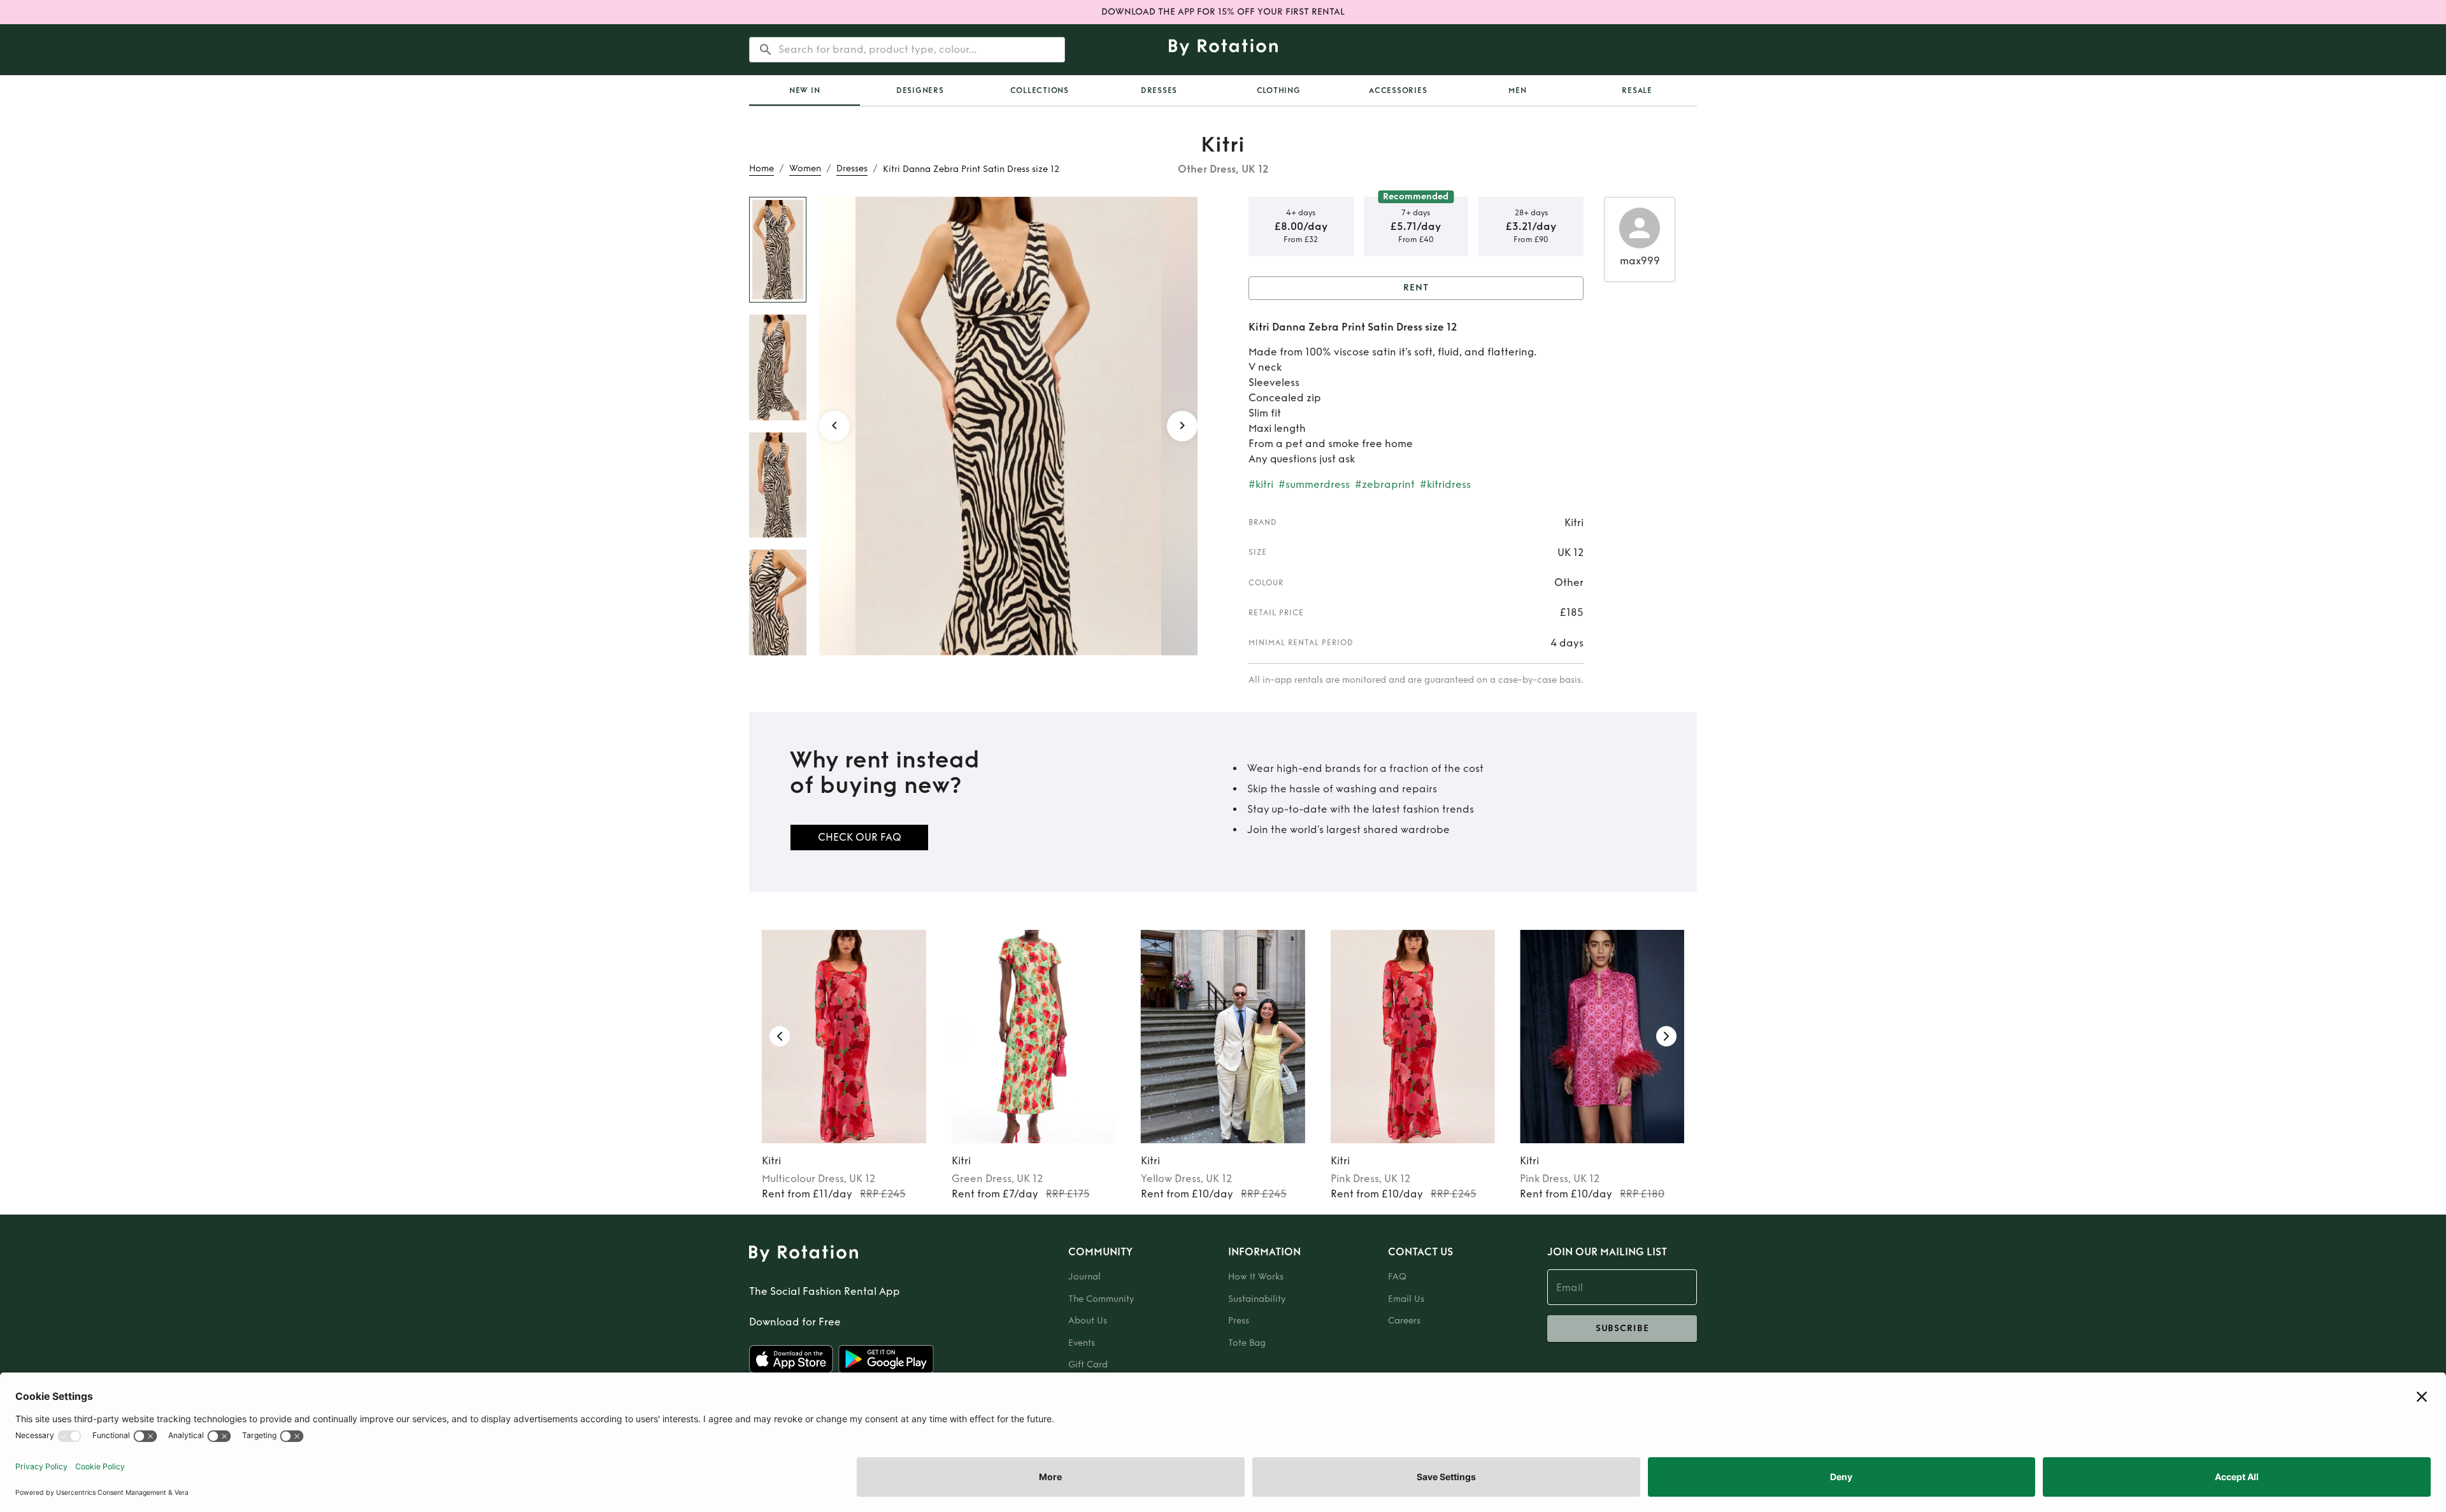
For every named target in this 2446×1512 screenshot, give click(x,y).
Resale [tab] (1637, 90)
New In (805, 90)
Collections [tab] (1040, 90)
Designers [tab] (920, 90)
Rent (1416, 288)
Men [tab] (1517, 90)
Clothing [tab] (1279, 90)
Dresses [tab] (1159, 90)
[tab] (805, 90)
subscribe (1622, 1328)
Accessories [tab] (1398, 90)
